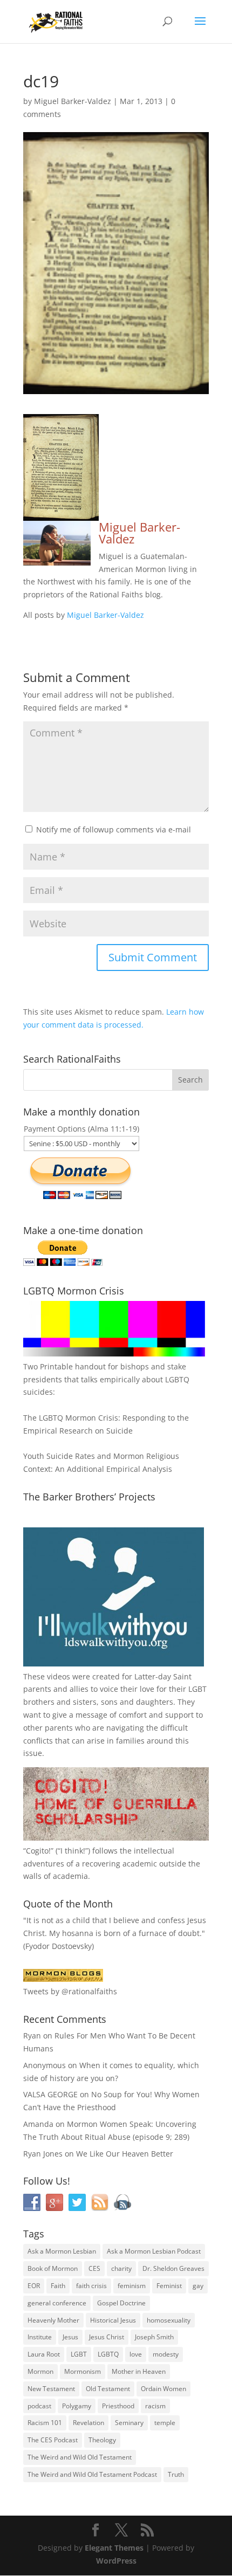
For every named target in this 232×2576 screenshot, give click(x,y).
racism (155, 2406)
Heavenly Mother (53, 2320)
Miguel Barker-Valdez (73, 101)
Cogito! (38, 1851)
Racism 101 (45, 2423)
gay (198, 2286)
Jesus (70, 2337)
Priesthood (118, 2406)
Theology (102, 2440)
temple (165, 2423)
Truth (176, 2474)
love (136, 2354)
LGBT (197, 1689)
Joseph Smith (154, 2337)
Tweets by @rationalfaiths (70, 1991)
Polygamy (77, 2406)
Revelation (88, 2423)
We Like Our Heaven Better (125, 2154)
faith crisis (91, 2286)
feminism (132, 2286)
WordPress (116, 2561)
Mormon (40, 2371)
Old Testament (108, 2389)
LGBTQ (108, 2354)
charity (121, 2268)
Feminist (169, 2286)
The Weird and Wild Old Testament (80, 2457)
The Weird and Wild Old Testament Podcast (92, 2474)
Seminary (129, 2423)
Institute (40, 2337)
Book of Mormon (53, 2268)
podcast (39, 2406)
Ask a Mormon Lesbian (62, 2251)
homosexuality (169, 2320)
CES (94, 2268)
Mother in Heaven (139, 2371)
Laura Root (44, 2354)
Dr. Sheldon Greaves (173, 2268)
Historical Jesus (113, 2320)
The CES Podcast (53, 2440)
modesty (166, 2354)
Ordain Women (163, 2389)
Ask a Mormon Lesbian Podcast (154, 2251)
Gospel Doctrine (121, 2303)
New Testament (51, 2389)
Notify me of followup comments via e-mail (114, 829)
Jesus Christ (107, 2337)
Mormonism (83, 2371)
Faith (58, 2286)
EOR (34, 2286)
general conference (57, 2303)
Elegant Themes (114, 2548)
